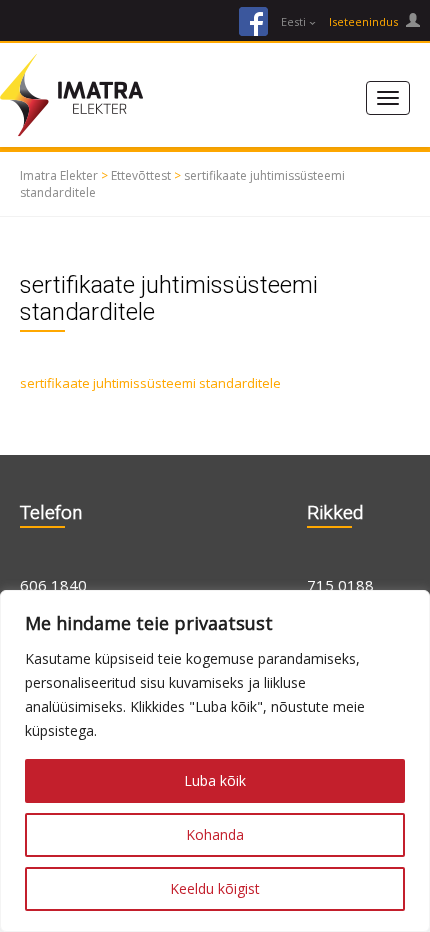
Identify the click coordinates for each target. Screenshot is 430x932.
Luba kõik (215, 780)
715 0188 (340, 585)
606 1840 (53, 585)
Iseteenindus (365, 21)
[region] (215, 761)
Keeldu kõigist (215, 888)
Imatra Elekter (59, 175)
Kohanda (215, 834)
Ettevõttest (141, 175)
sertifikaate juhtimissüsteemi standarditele (150, 383)
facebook (253, 21)
